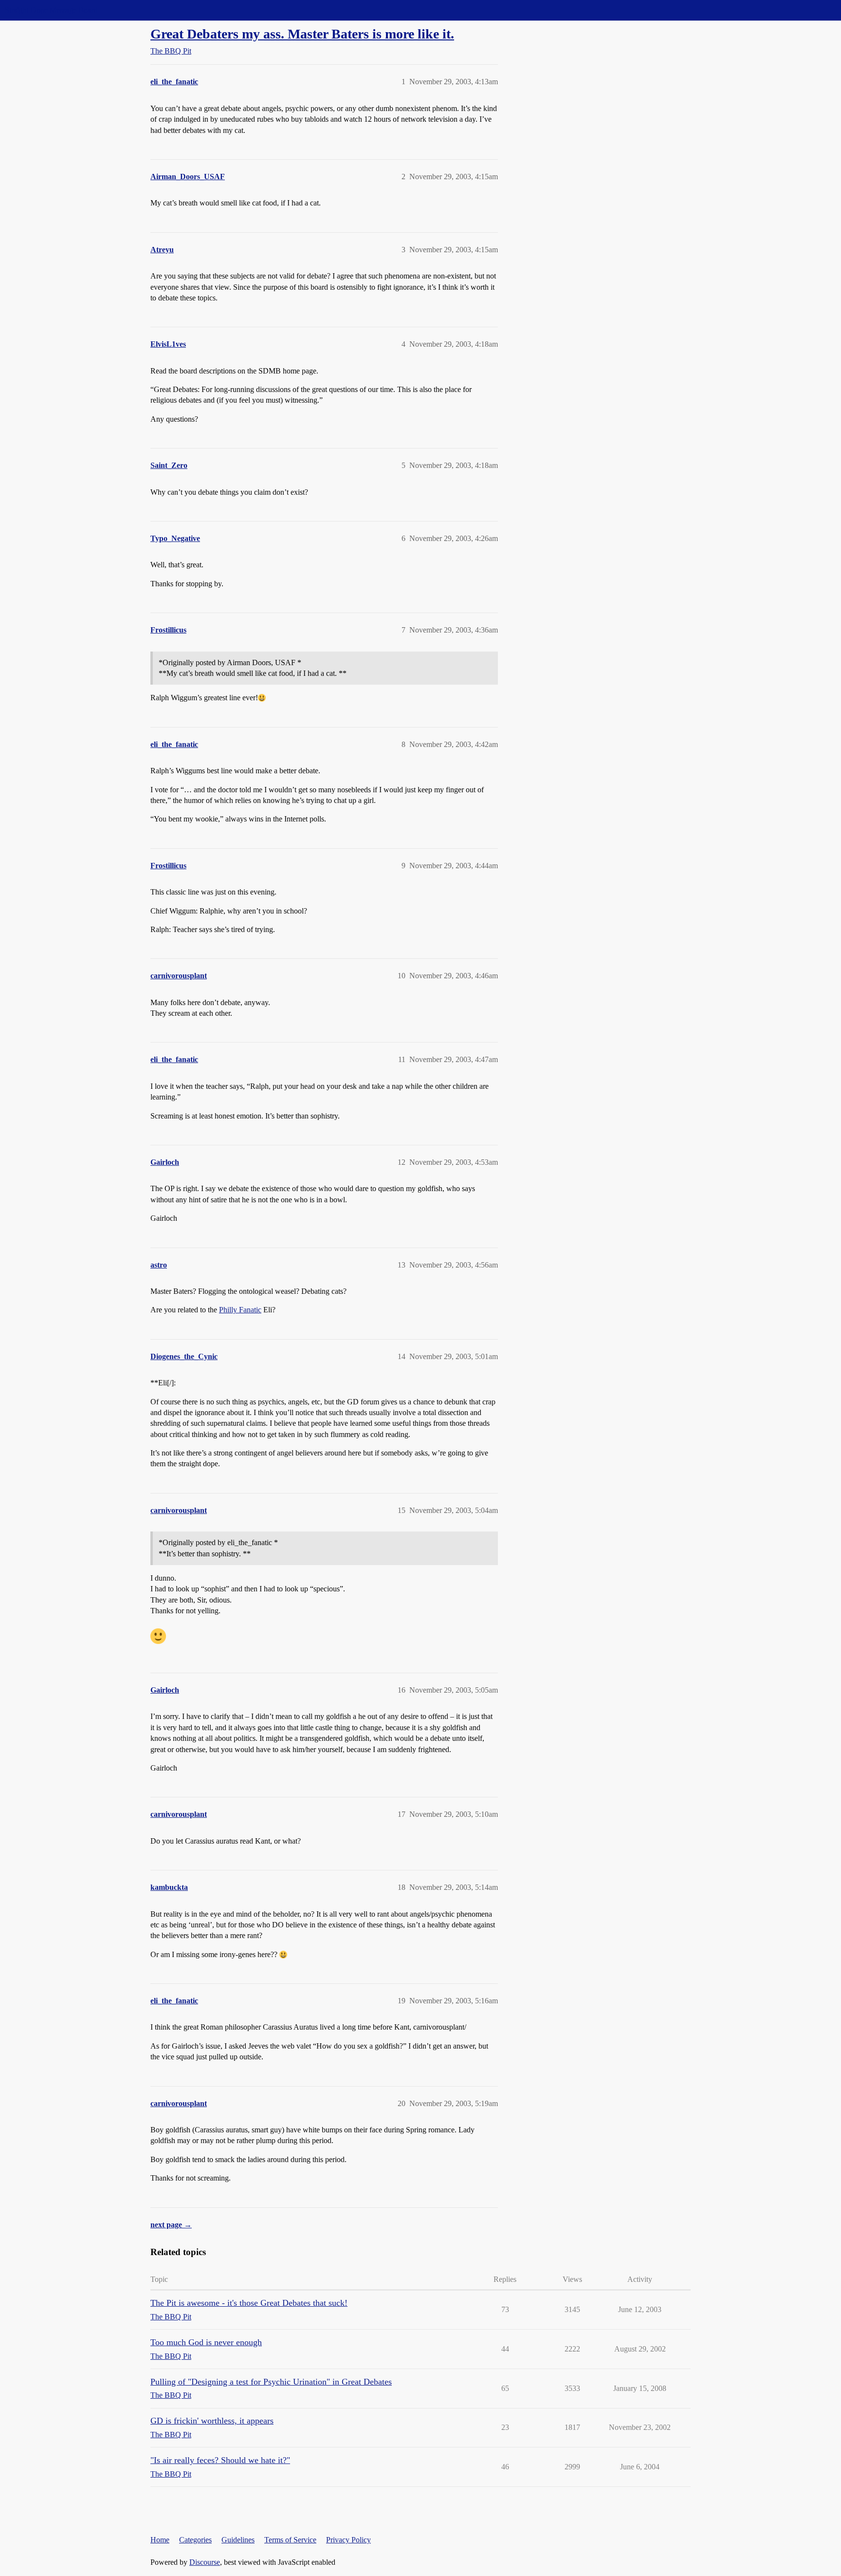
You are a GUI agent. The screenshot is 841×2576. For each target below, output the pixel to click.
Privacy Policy (348, 2540)
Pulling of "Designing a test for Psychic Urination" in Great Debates (271, 2382)
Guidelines (238, 2540)
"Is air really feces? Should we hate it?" (220, 2460)
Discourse (205, 2562)
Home (160, 2540)
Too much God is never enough (206, 2342)
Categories (195, 2540)
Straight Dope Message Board (51, 10)
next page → (171, 2225)
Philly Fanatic (240, 1310)
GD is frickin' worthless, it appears (212, 2421)
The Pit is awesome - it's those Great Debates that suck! (249, 2303)
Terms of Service (290, 2540)
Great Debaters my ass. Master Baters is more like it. (302, 34)
